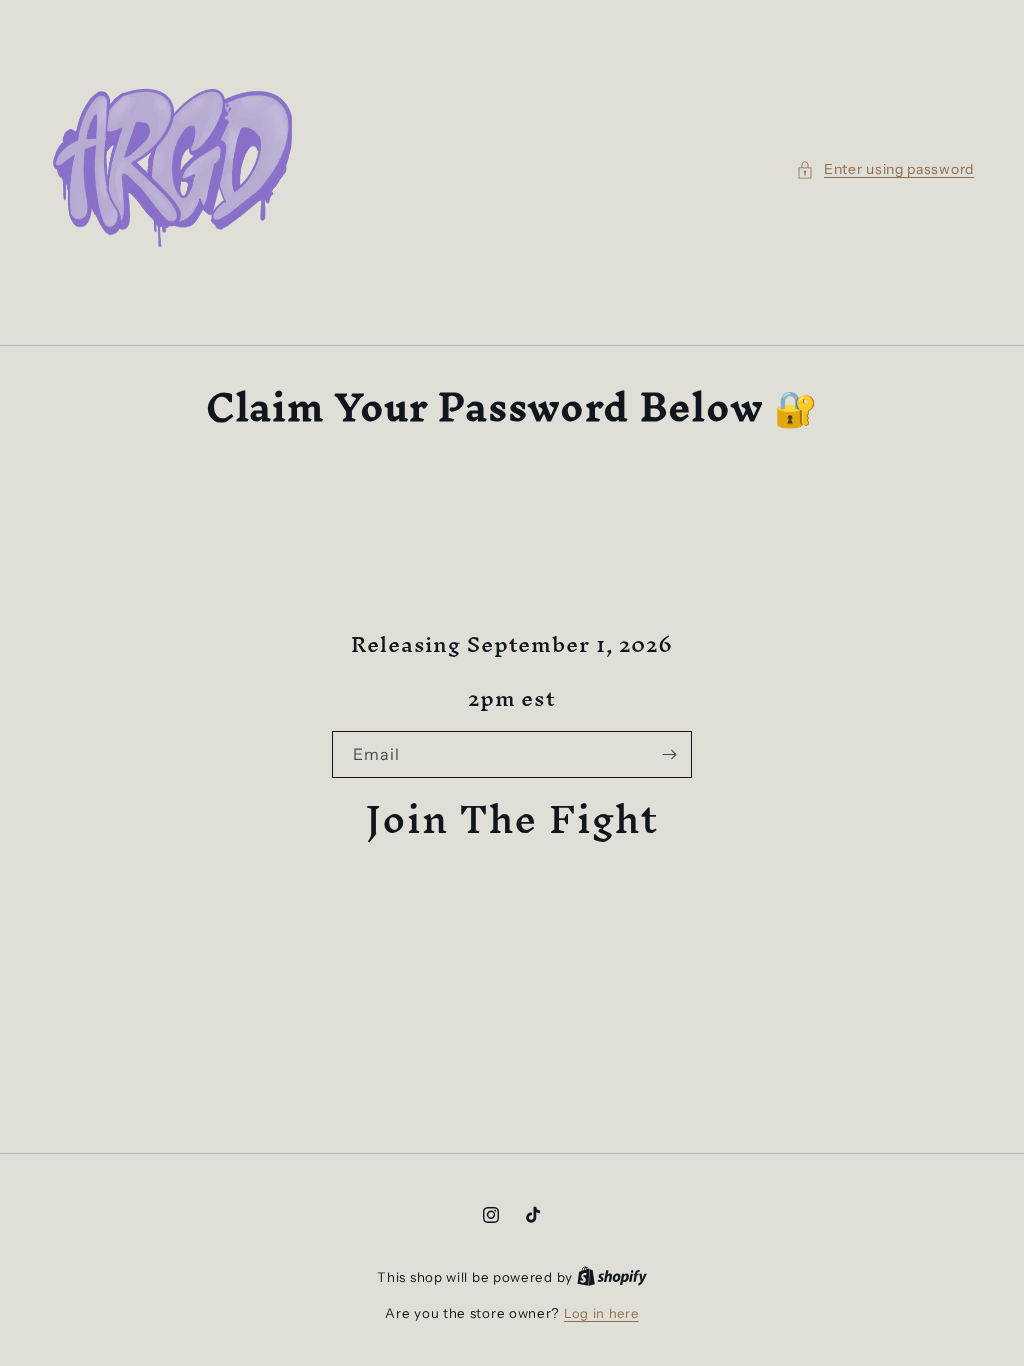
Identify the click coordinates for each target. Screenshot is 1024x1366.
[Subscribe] (669, 754)
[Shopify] (612, 1277)
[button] (885, 169)
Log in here (601, 1313)
